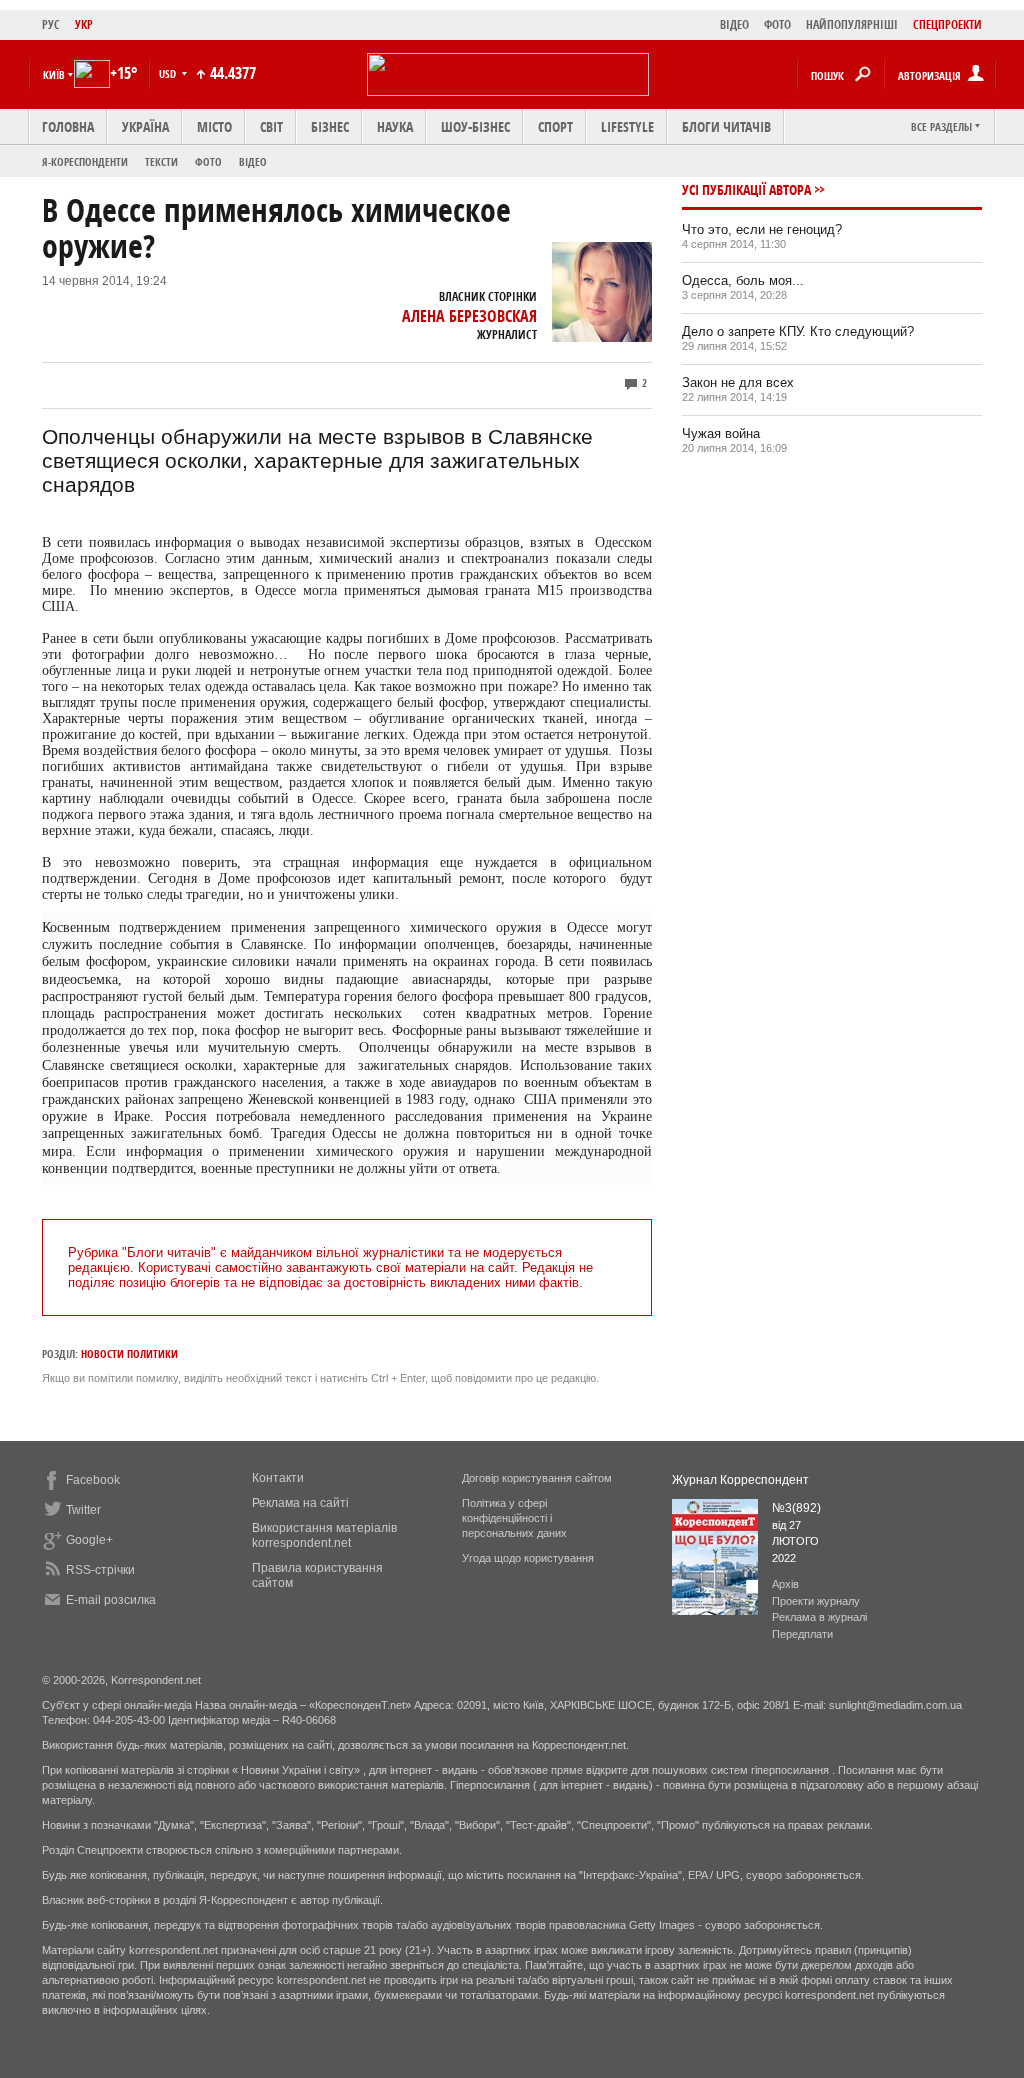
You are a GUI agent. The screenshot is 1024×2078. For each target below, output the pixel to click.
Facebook (93, 1480)
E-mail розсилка (111, 1600)
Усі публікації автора (746, 189)
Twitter (83, 1510)
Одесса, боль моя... (743, 280)
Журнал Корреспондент (740, 1480)
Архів (785, 1584)
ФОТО (777, 24)
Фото (208, 161)
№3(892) (796, 1508)
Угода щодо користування (528, 1558)
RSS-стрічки (100, 1570)
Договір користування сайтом (537, 1478)
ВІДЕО (734, 24)
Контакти (278, 1478)
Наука (395, 126)
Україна (145, 126)
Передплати (802, 1634)
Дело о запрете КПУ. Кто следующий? (798, 331)
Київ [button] (54, 74)
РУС (51, 24)
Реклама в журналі (819, 1617)
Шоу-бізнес (475, 126)
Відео (253, 161)
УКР (84, 24)
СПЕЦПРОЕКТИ (947, 24)
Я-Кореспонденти (85, 161)
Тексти (161, 161)
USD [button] (169, 73)
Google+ (89, 1540)
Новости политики (129, 1353)
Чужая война (721, 433)
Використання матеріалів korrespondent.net (324, 1535)
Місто (214, 126)
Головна (68, 126)
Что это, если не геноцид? (762, 229)
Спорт (555, 126)
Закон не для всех (738, 382)
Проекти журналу (816, 1601)
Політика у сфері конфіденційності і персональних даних (514, 1518)
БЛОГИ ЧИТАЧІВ (726, 126)
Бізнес (330, 126)
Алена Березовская (469, 316)
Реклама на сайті (300, 1503)
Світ (271, 126)
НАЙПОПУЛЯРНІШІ (852, 24)
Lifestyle (627, 126)
